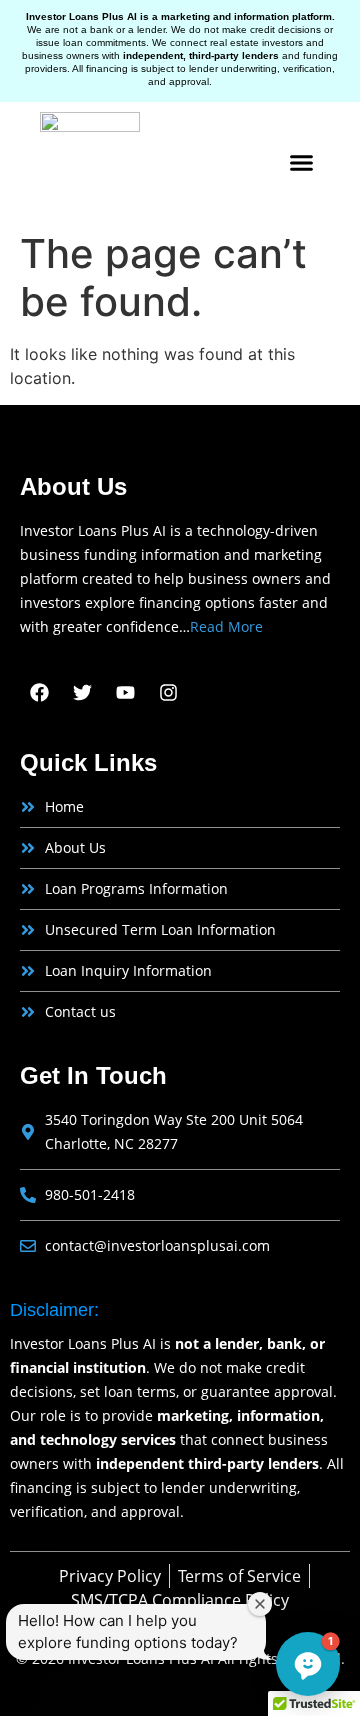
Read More (226, 626)
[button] (302, 163)
